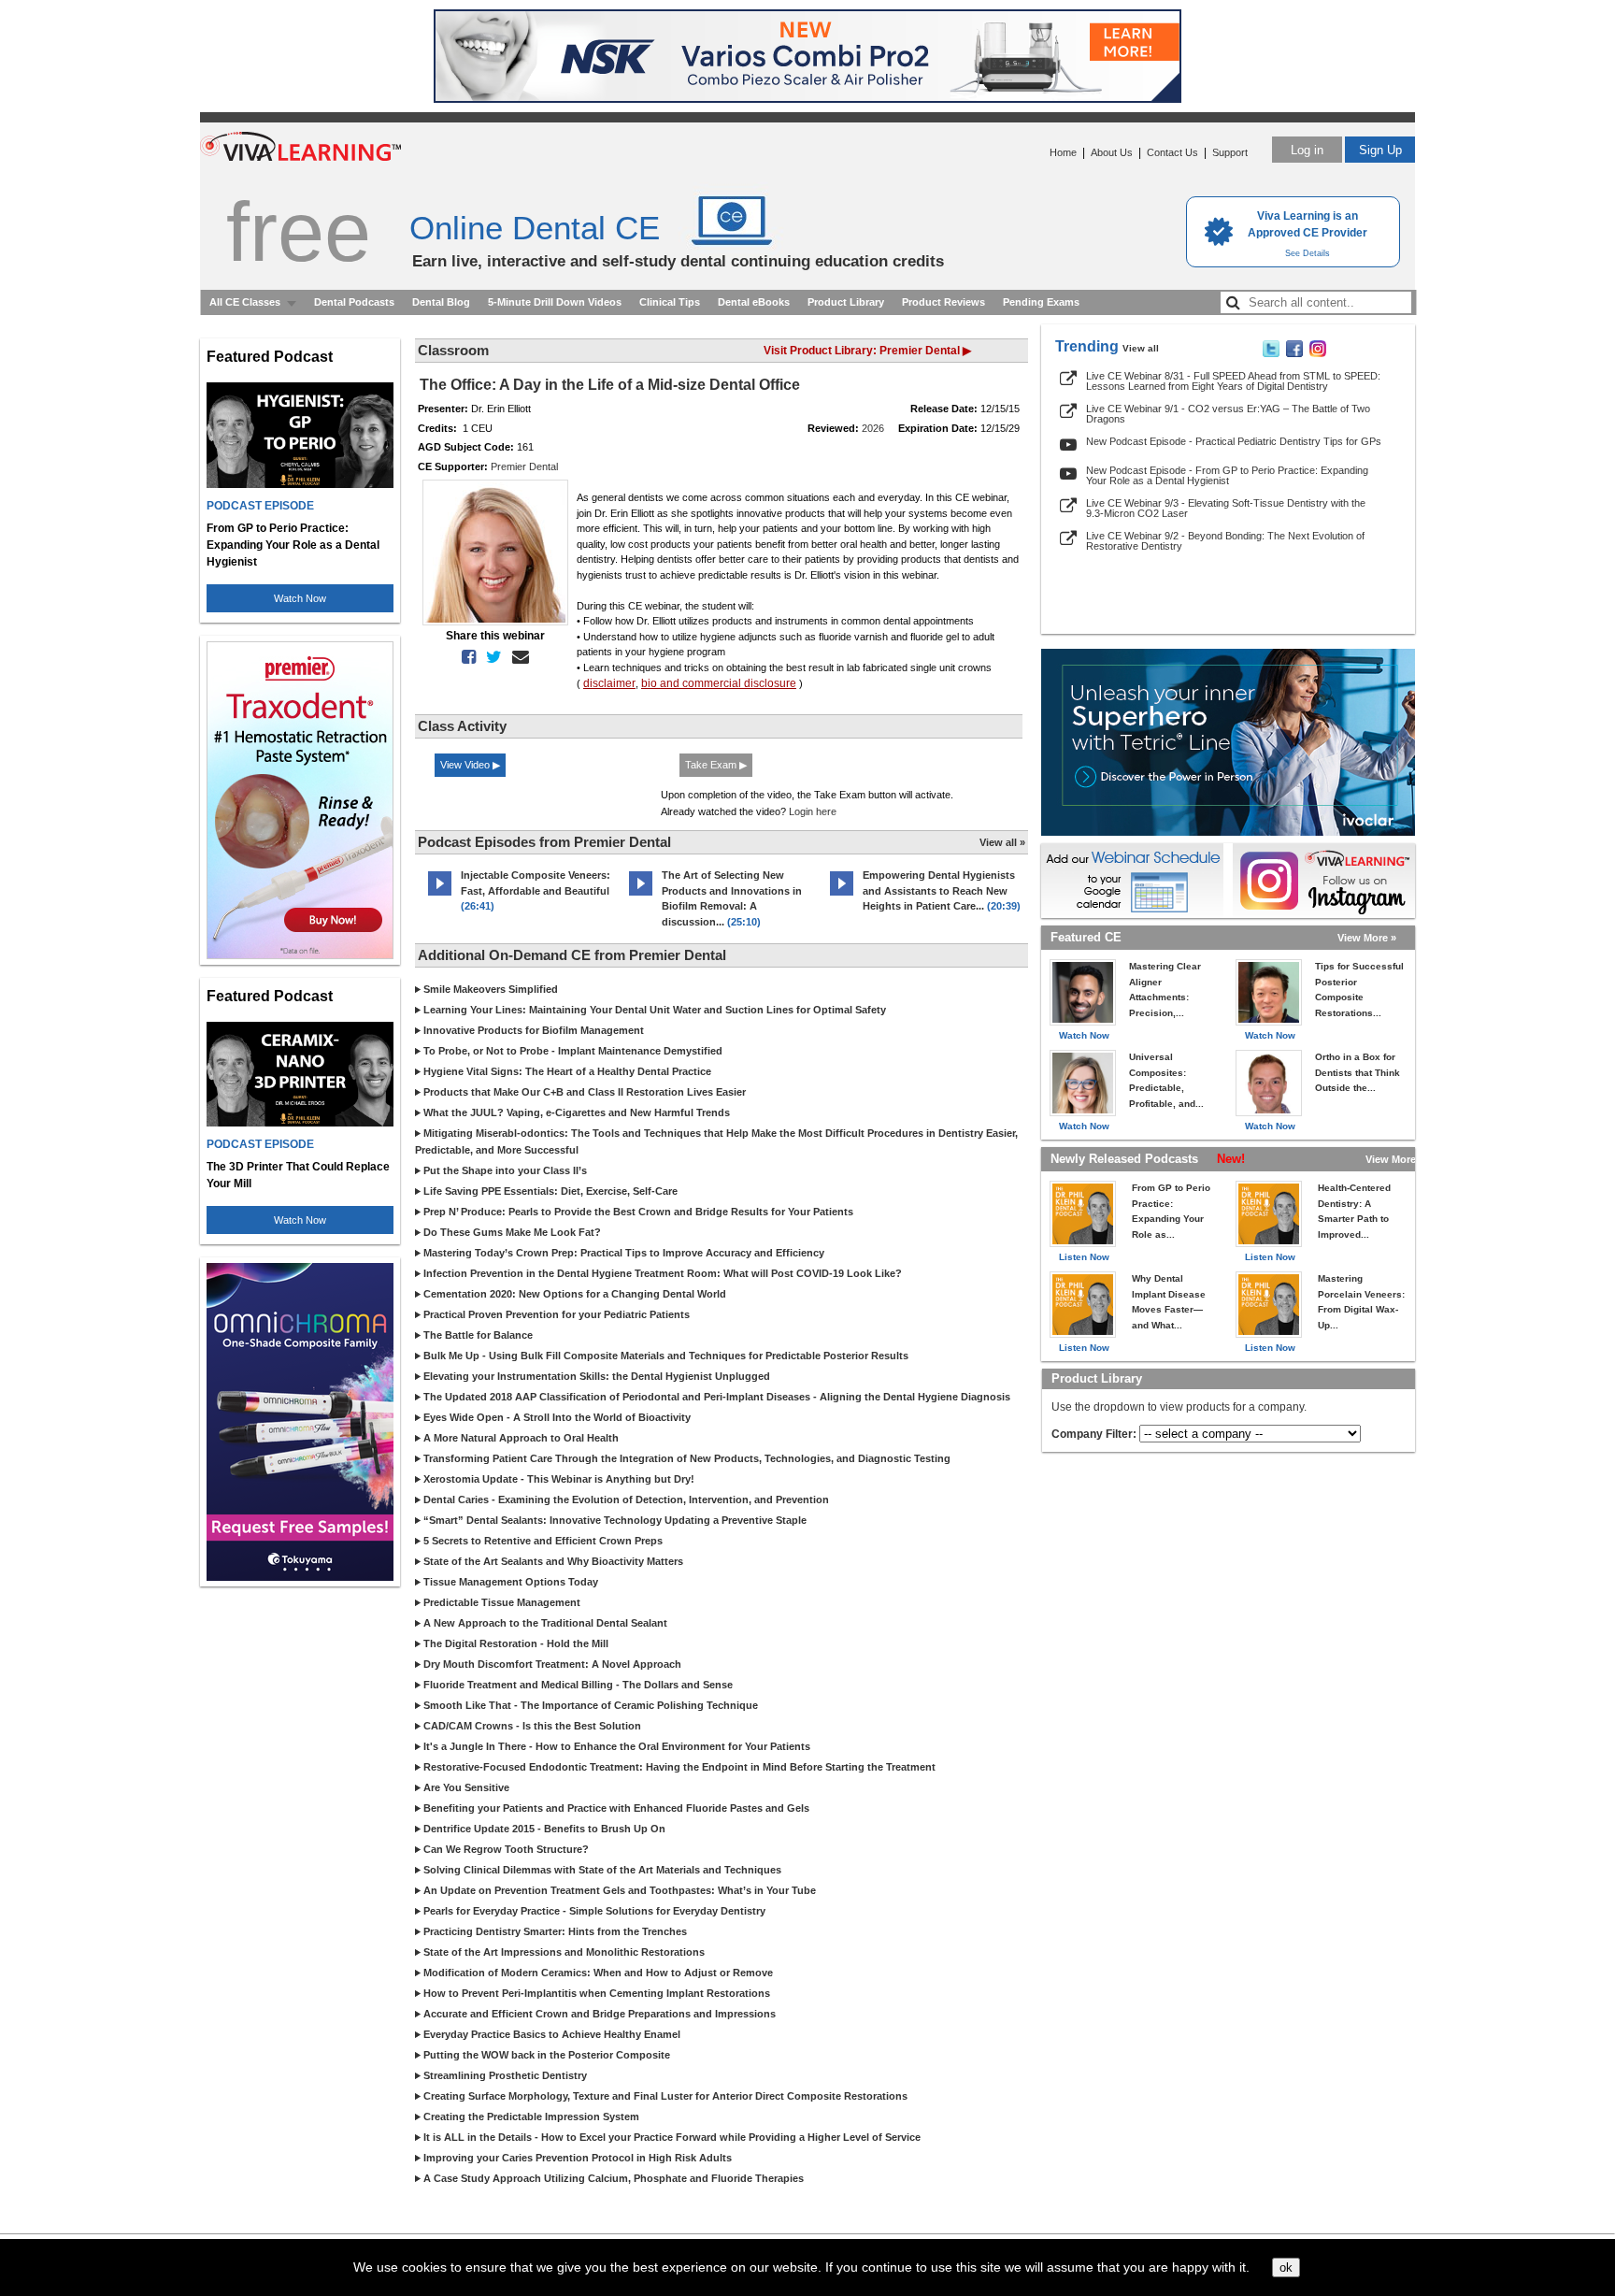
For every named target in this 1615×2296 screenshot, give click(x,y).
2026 (873, 428)
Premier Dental (524, 466)
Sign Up (1380, 150)
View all (1141, 348)
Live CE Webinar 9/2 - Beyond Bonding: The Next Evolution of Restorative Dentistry (1225, 541)
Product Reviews (943, 302)
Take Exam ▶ (716, 765)
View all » (1002, 842)
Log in (1307, 150)
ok (1286, 2267)
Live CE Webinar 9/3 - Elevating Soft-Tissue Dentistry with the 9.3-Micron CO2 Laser (1226, 508)
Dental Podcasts (354, 302)
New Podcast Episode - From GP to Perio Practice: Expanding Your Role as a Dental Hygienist (1227, 475)
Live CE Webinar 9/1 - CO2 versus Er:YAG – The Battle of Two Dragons (1228, 414)
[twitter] (490, 657)
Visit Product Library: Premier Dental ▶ (867, 351)
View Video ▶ (470, 765)
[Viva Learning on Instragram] (1318, 353)
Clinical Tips (670, 302)
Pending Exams (1041, 302)
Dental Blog (441, 302)
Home (1063, 152)
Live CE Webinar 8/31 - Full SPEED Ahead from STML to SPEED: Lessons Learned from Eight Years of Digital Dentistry (1233, 381)
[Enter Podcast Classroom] (440, 896)
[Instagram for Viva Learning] (1324, 881)
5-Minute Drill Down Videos (555, 302)
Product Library (846, 302)
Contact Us (1172, 152)
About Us (1112, 152)
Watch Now (300, 598)
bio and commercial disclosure (719, 683)
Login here (813, 811)
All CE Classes (245, 302)
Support (1230, 152)
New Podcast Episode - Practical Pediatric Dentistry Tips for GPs (1234, 441)
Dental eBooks (754, 302)
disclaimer (609, 683)
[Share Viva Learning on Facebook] (1294, 353)
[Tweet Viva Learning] (1271, 353)
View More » (1367, 938)
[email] (517, 657)
